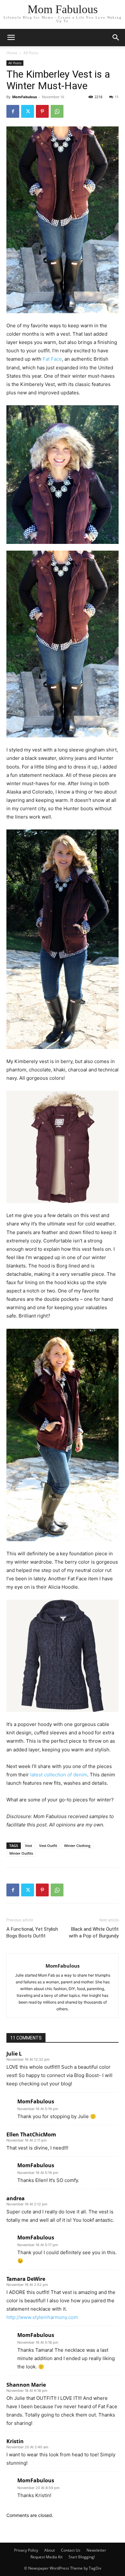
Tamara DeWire (26, 2279)
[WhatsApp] (57, 111)
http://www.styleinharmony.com (42, 2317)
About (50, 2550)
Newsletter (96, 2550)
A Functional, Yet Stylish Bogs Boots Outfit (32, 1932)
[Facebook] (13, 111)
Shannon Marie (26, 2385)
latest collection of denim (59, 1775)
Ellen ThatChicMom (31, 2134)
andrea (16, 2198)
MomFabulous (25, 97)
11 (117, 97)
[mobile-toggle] (11, 38)
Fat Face (52, 359)
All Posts (31, 53)
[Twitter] (28, 111)
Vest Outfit (48, 1846)
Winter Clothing (77, 1846)
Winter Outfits (21, 1853)
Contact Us (71, 2550)
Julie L (14, 2054)
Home (12, 53)
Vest (29, 1846)
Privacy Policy (26, 2550)
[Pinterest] (42, 111)
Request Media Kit (46, 2557)
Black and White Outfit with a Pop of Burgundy (94, 1932)
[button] (116, 38)
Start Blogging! (82, 2557)
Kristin (15, 2441)
